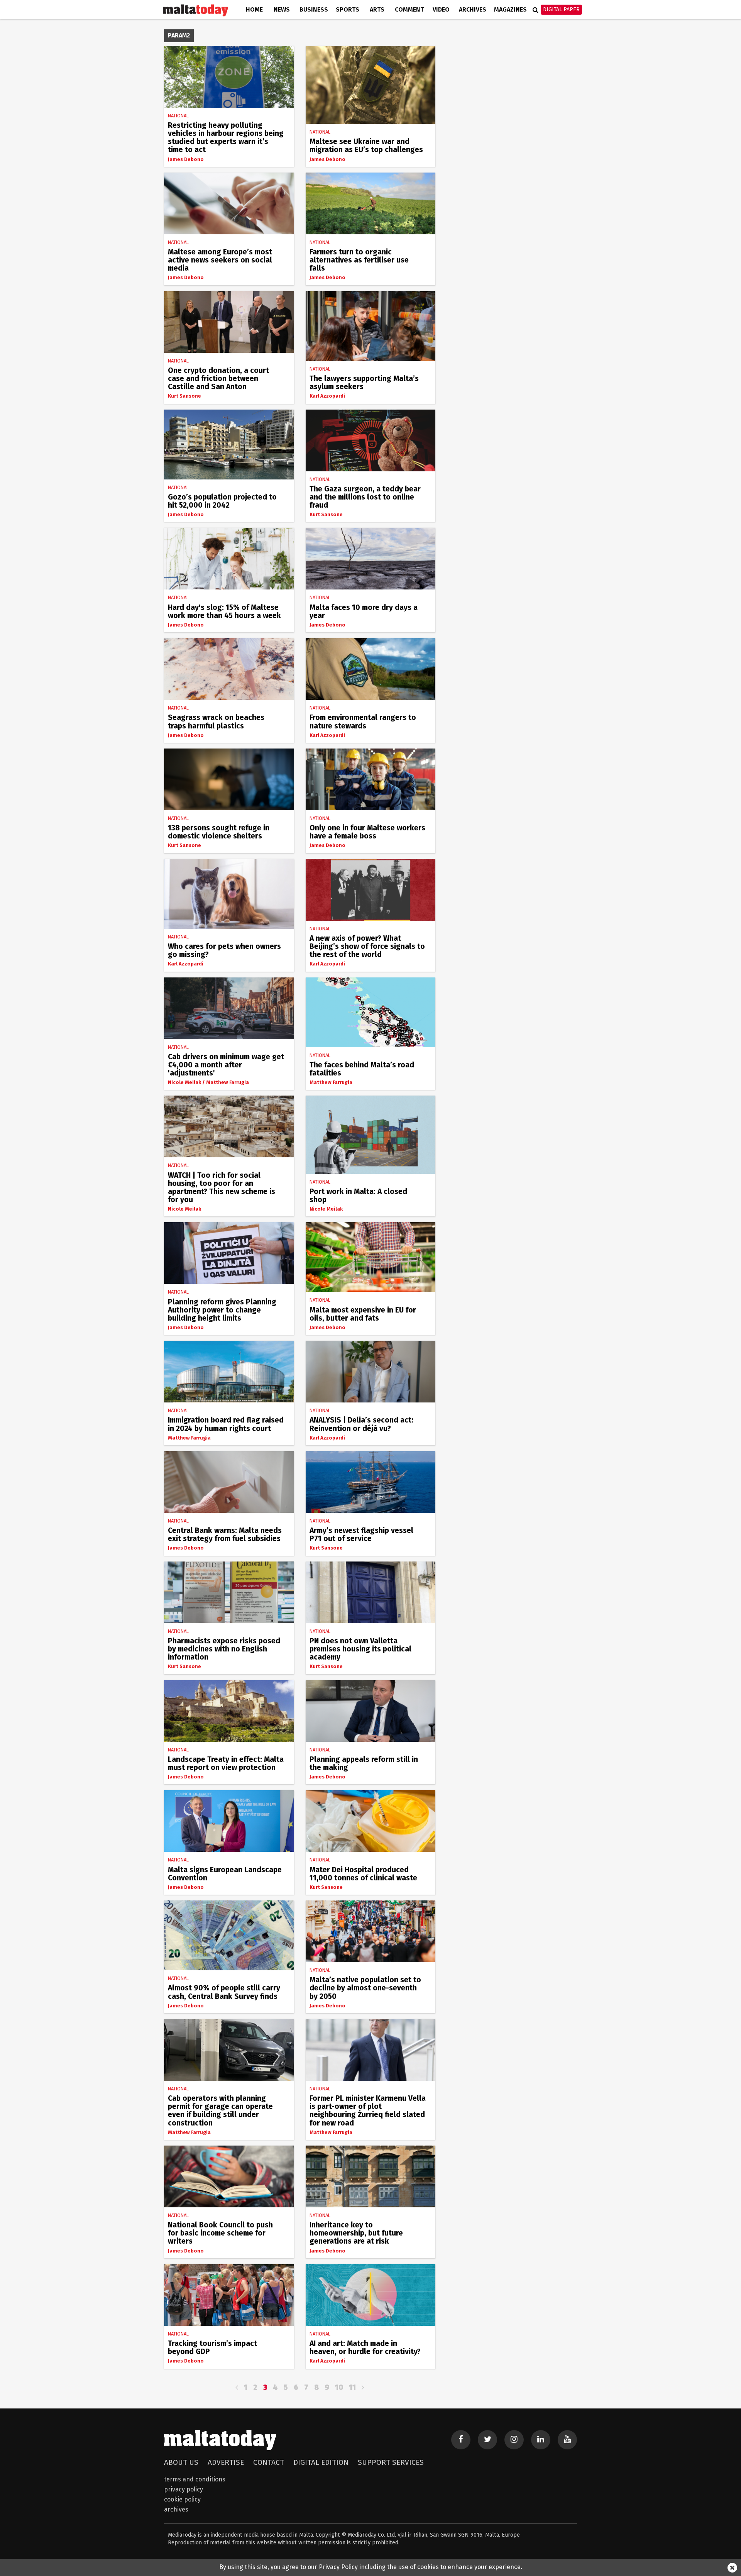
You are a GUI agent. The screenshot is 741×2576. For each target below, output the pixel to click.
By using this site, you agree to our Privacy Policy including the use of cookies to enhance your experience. (371, 2567)
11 (352, 2387)
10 (339, 2387)
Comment (409, 9)
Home (254, 9)
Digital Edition (321, 2462)
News (282, 9)
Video (441, 9)
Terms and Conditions (195, 2479)
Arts (377, 9)
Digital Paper (561, 9)
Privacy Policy (184, 2489)
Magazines (510, 9)
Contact (269, 2462)
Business (314, 9)
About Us (181, 2462)
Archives (473, 9)
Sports (348, 9)
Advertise (226, 2462)
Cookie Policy (182, 2499)
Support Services (391, 2462)
